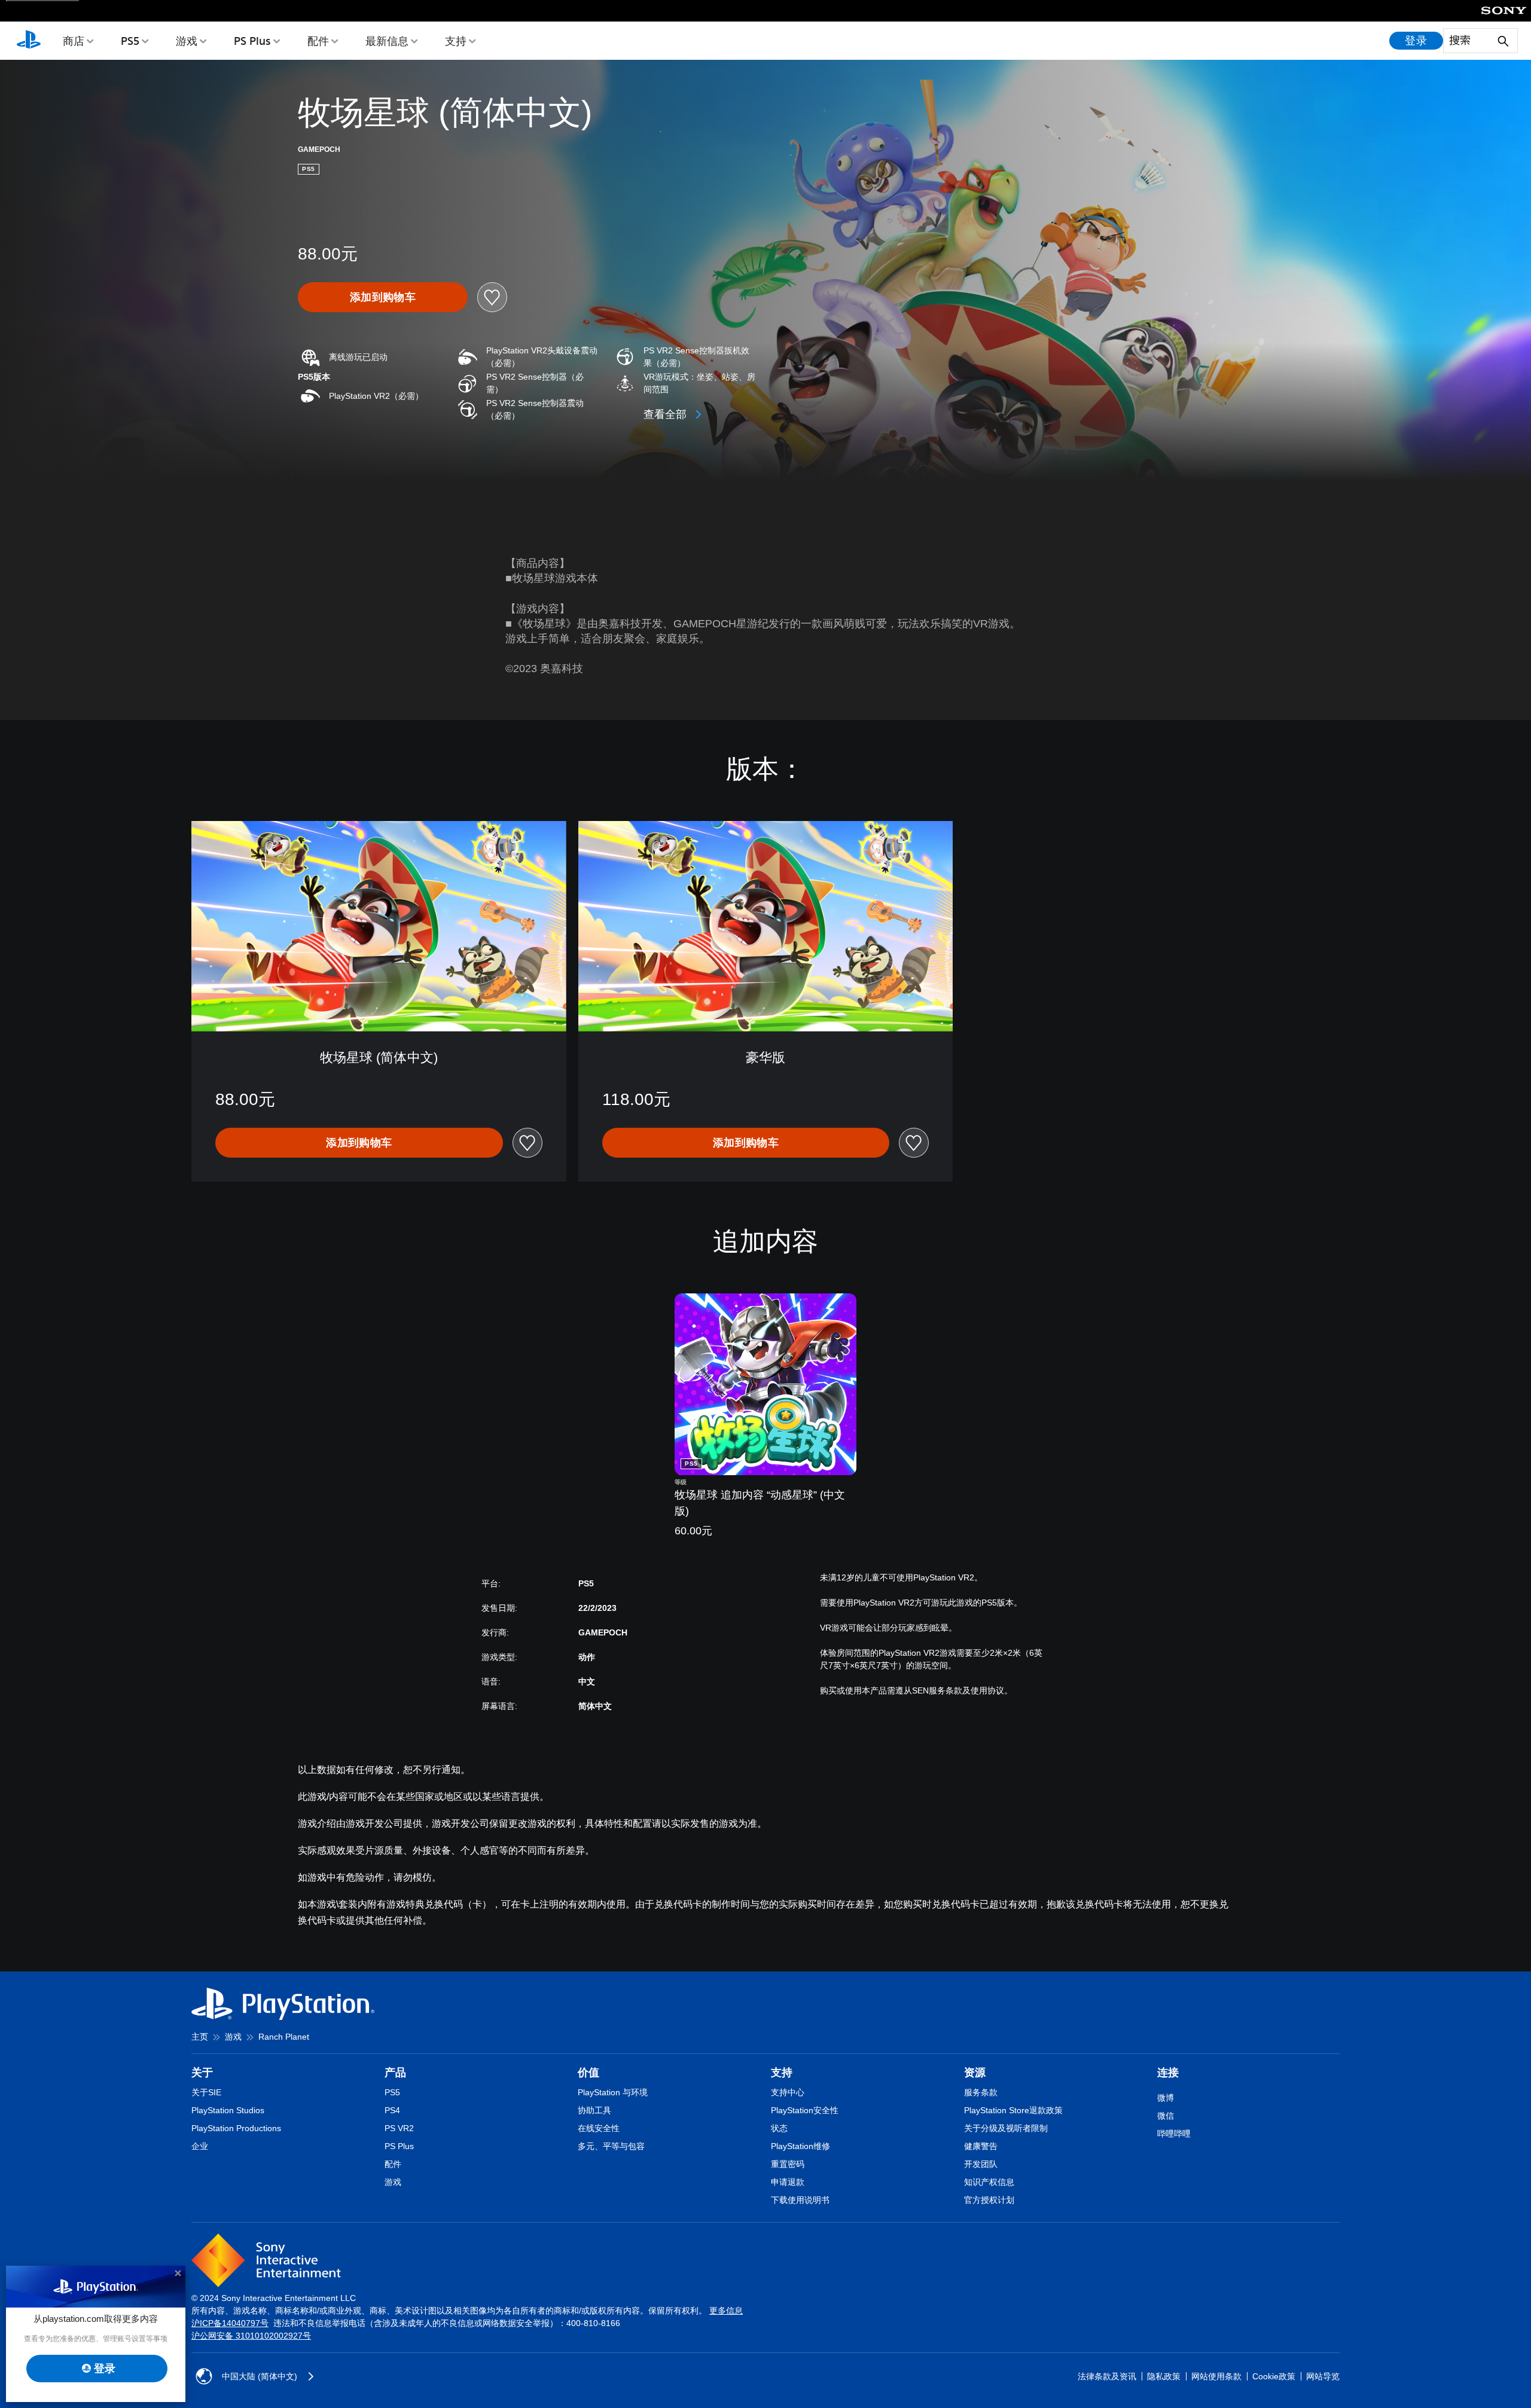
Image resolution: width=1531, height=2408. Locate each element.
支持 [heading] (782, 2073)
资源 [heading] (975, 2073)
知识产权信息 (989, 2182)
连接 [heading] (1168, 2073)
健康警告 (981, 2146)
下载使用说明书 (800, 2200)
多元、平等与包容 (611, 2146)
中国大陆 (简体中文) (260, 2376)
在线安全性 (599, 2128)
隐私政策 (1164, 2376)
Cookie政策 (1274, 2376)
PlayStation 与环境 (613, 2092)
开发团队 (981, 2164)
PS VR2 (399, 2128)
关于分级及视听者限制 (1006, 2128)
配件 (318, 41)
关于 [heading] (202, 2073)
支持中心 (788, 2092)
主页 (200, 2037)
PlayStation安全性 (805, 2110)
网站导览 (1323, 2376)
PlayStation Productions (236, 2128)
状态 (779, 2128)
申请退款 (788, 2182)
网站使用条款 (1216, 2376)
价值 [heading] (588, 2073)
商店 (74, 41)
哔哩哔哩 (1174, 2134)
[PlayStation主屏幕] (29, 41)
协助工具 (594, 2110)
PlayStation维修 (800, 2146)
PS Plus (252, 41)
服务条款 (981, 2092)
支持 (456, 41)
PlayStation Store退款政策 (1013, 2110)
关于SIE (206, 2092)
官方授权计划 (989, 2200)
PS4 (392, 2110)
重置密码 (788, 2164)
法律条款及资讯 (1107, 2376)
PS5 (130, 41)
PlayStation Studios (228, 2110)
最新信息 (387, 41)
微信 (1166, 2116)
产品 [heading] (395, 2073)
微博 (1166, 2098)
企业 (200, 2146)
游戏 (187, 41)
